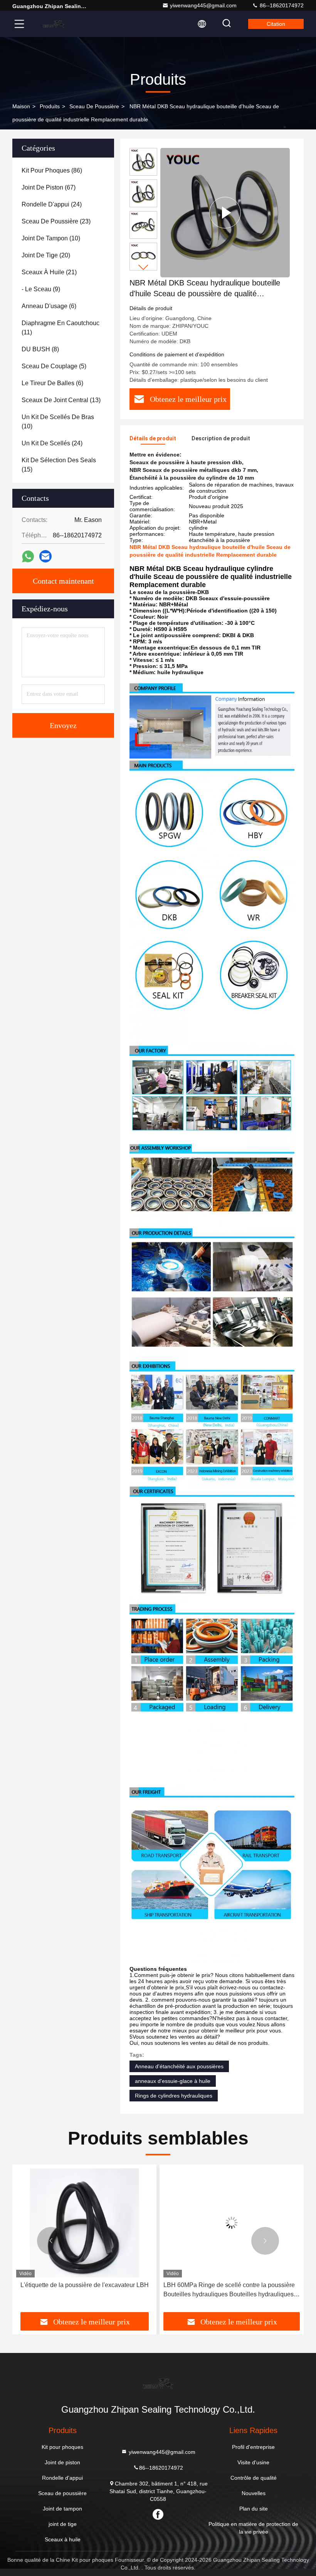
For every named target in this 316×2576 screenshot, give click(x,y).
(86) (52, 170)
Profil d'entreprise (253, 2447)
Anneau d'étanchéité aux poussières (179, 2066)
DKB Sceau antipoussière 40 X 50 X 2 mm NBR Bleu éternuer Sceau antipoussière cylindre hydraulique (229, 2290)
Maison (21, 106)
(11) (61, 328)
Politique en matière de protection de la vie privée (253, 2528)
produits (50, 106)
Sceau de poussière (94, 106)
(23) (56, 221)
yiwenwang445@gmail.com (203, 5)
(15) (59, 465)
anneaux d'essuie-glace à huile (173, 2081)
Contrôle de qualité (254, 2478)
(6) (49, 306)
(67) (49, 187)
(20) (46, 255)
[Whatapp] (28, 556)
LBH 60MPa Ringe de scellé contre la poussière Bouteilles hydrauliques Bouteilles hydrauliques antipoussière (82, 2290)
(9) (41, 289)
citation (276, 24)
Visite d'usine (253, 2462)
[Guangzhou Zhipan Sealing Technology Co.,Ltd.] (54, 24)
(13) (61, 400)
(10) (51, 238)
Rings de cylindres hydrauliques (174, 2096)
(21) (49, 272)
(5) (54, 366)
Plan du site (254, 2509)
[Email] (45, 556)
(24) (52, 204)
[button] (143, 267)
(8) (40, 349)
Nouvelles (254, 2493)
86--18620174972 (281, 5)
